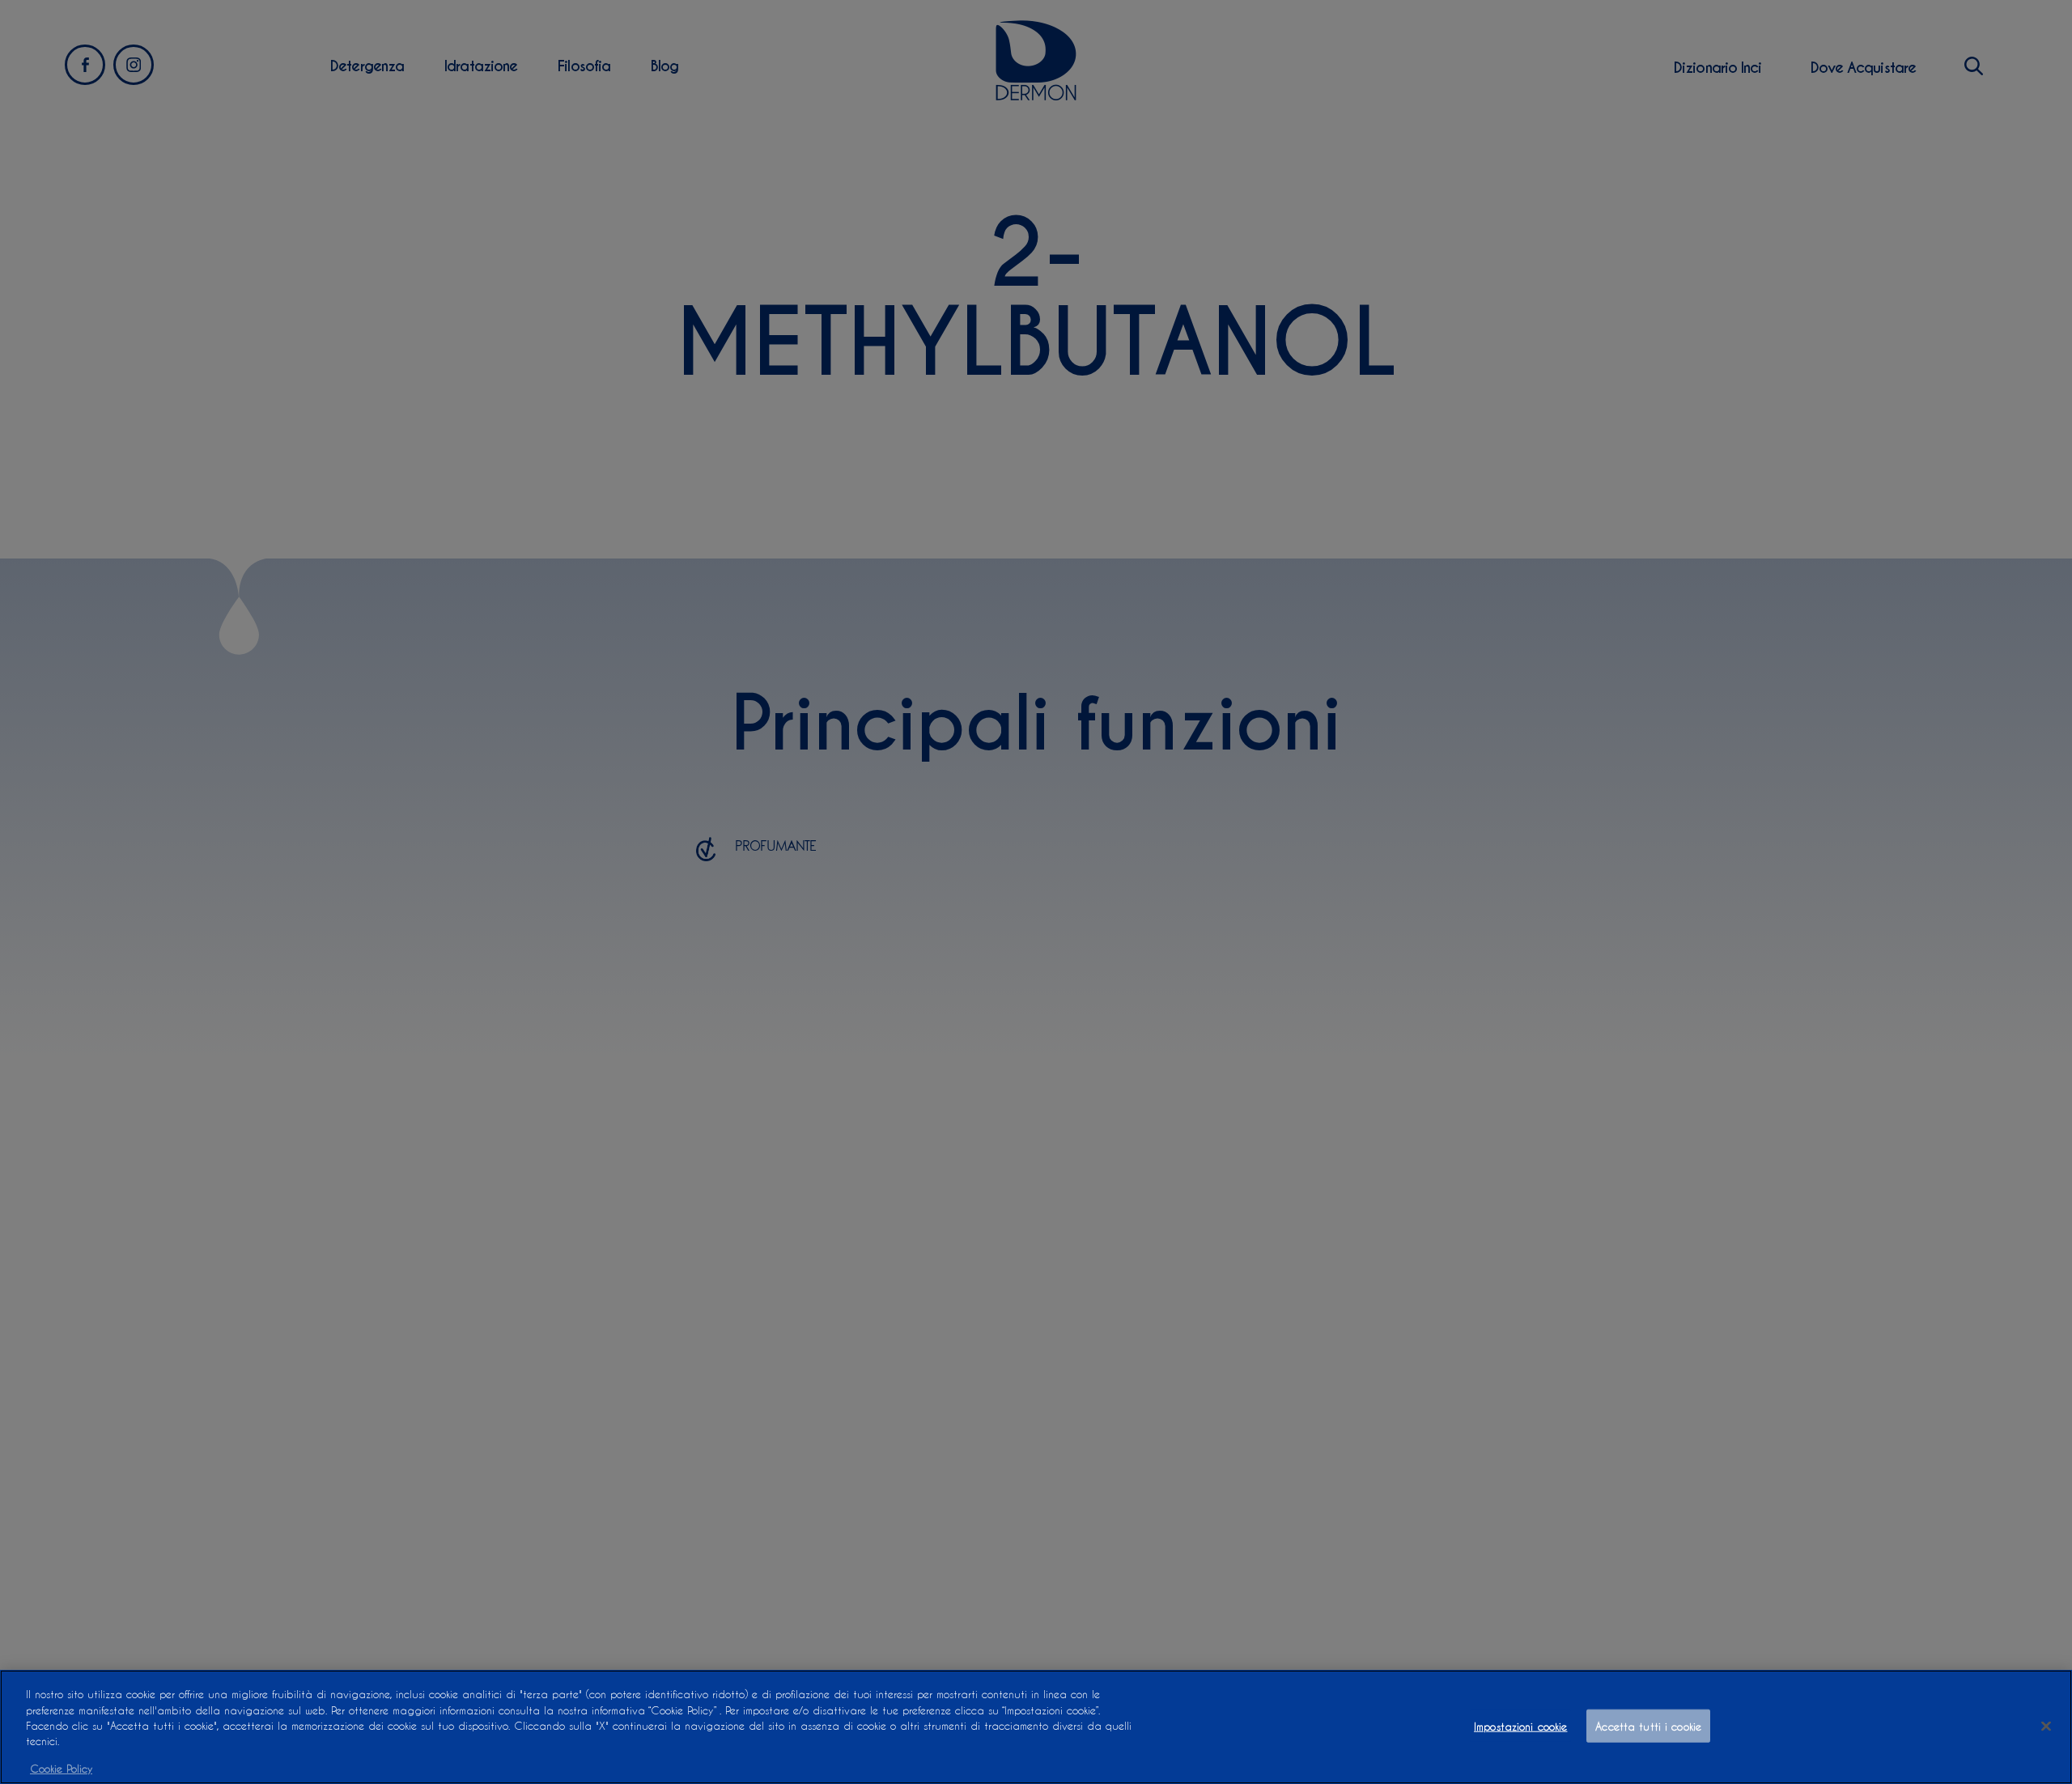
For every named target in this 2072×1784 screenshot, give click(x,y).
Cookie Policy (61, 1767)
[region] (1036, 1727)
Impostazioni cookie (1520, 1725)
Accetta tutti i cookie (1648, 1725)
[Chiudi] (2046, 1726)
